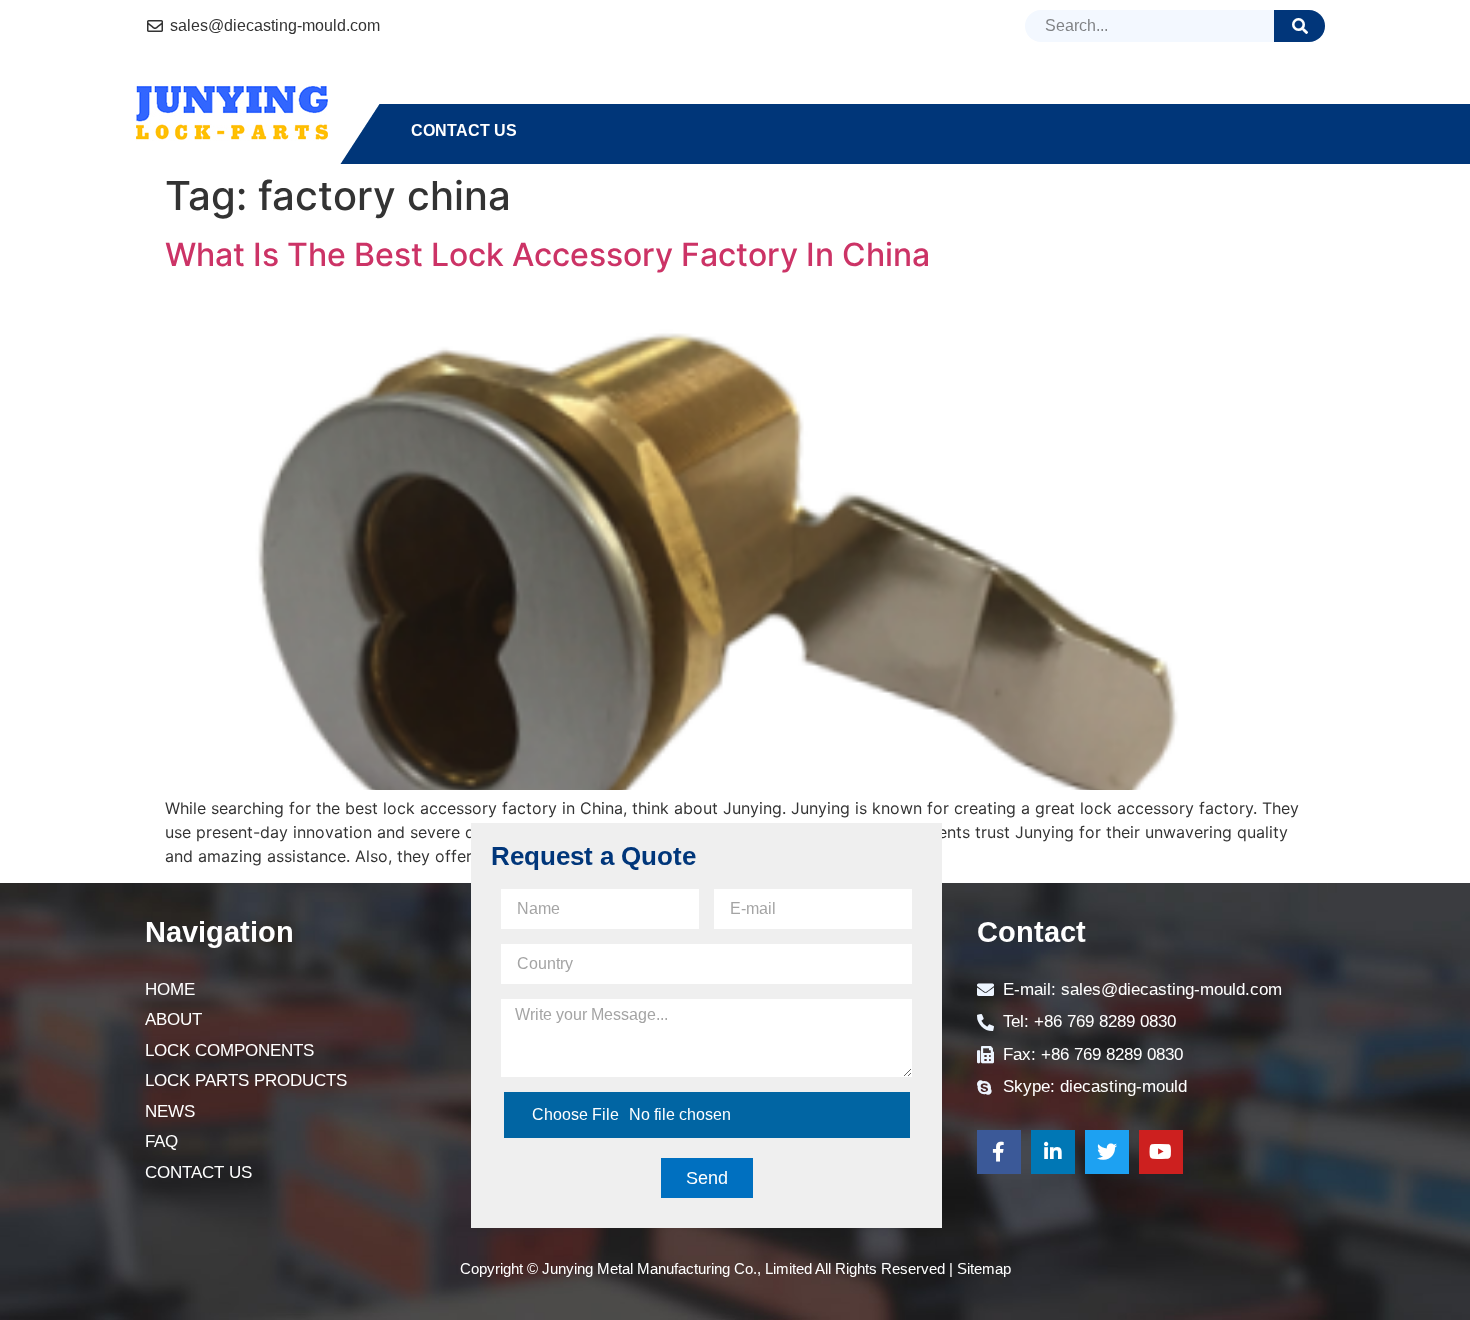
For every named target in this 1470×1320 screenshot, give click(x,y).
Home (435, 94)
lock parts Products (903, 94)
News (1078, 94)
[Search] (1299, 26)
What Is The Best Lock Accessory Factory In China (547, 254)
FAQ (1159, 94)
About (528, 94)
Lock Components (680, 94)
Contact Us (464, 130)
